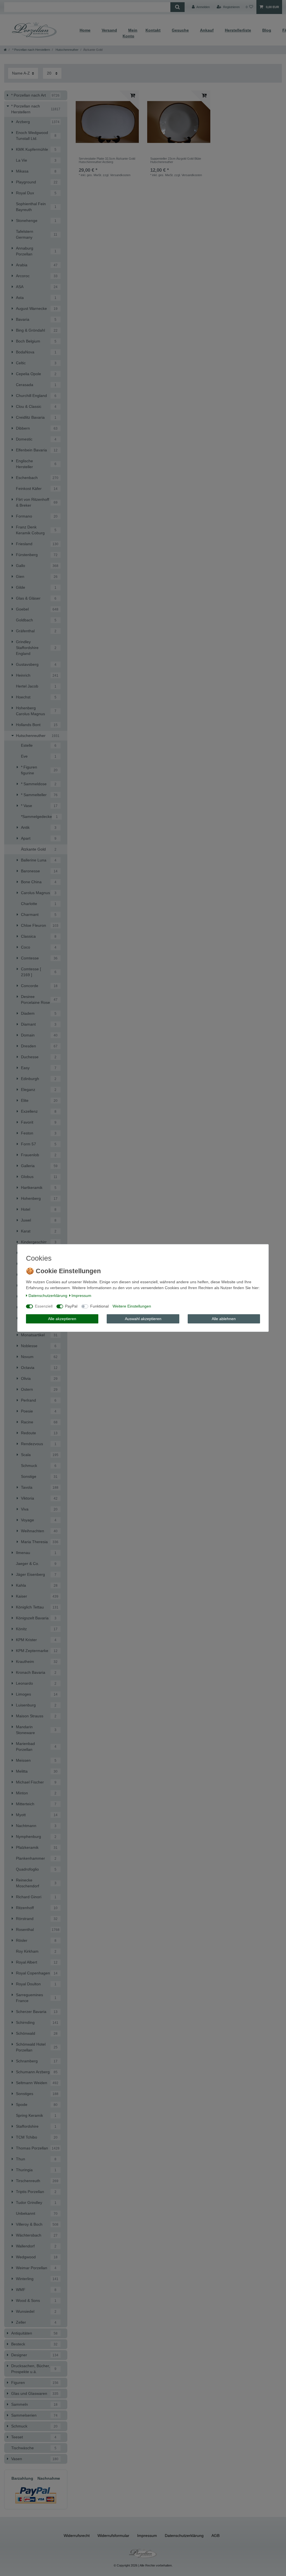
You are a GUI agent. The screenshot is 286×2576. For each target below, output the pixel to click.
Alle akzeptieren (62, 1319)
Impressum (81, 1296)
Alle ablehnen (224, 1319)
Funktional (99, 1306)
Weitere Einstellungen (132, 1306)
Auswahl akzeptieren (143, 1319)
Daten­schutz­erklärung (48, 1296)
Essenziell (44, 1306)
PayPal (71, 1306)
